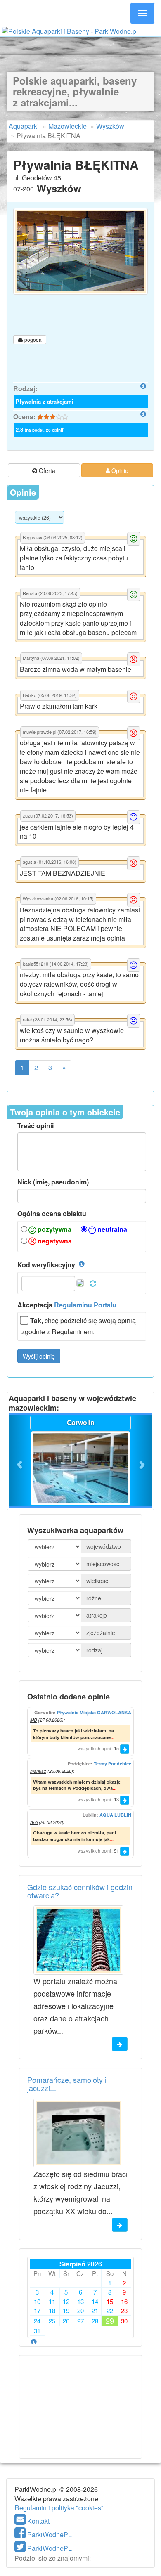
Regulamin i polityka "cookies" (59, 2508)
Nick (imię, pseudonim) (53, 1182)
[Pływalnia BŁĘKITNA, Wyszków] (80, 251)
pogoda (32, 339)
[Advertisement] (80, 45)
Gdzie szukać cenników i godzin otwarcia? (80, 1891)
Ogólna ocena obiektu (52, 1214)
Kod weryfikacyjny (46, 1265)
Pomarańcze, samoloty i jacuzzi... (67, 2084)
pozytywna (54, 1229)
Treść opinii (36, 1126)
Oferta (46, 470)
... (112, 1737)
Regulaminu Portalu (85, 1305)
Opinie (119, 470)
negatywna (54, 1241)
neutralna (111, 1229)
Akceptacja (67, 1305)
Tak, (37, 1321)
